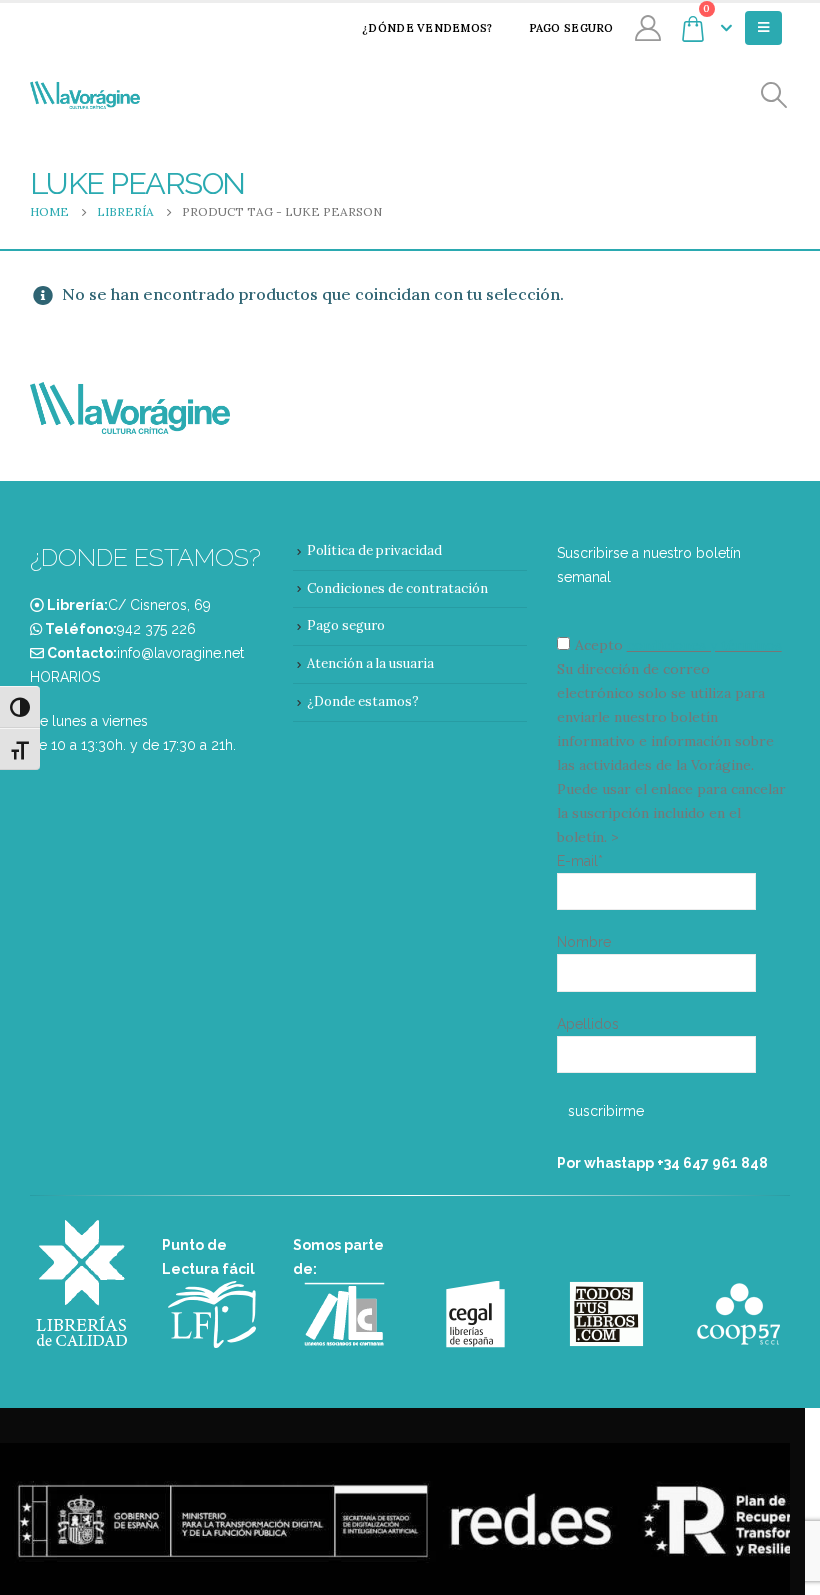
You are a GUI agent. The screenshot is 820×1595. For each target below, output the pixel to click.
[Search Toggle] (774, 95)
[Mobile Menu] (763, 28)
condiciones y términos (704, 645)
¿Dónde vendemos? (427, 28)
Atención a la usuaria (370, 663)
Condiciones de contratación (397, 588)
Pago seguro (571, 28)
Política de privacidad (374, 550)
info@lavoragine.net (180, 653)
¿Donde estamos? (363, 701)
